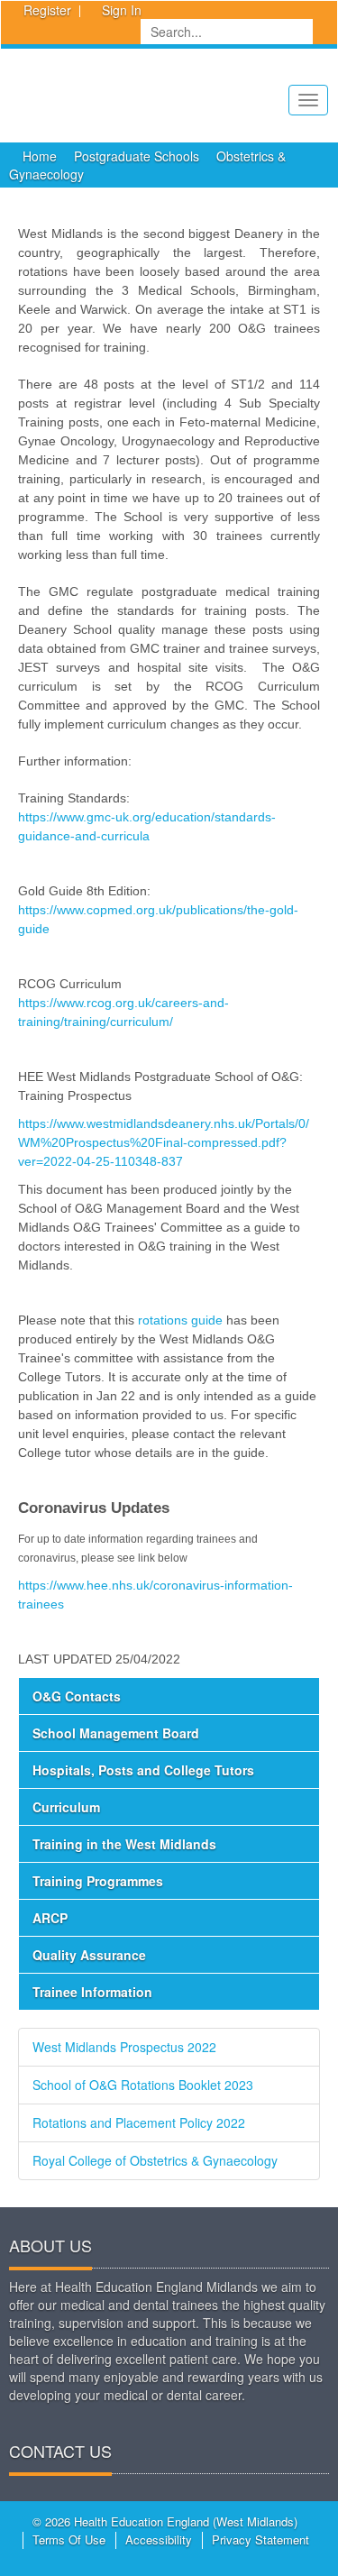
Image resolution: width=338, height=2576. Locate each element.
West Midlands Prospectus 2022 (124, 2047)
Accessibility (159, 2539)
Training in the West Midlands (124, 1844)
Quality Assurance (89, 1955)
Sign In (122, 10)
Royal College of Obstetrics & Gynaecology (155, 2160)
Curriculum (66, 1807)
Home (40, 156)
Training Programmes (98, 1881)
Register (47, 10)
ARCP (50, 1918)
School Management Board (116, 1733)
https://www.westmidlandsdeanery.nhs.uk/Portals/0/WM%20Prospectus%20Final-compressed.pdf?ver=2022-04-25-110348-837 (164, 1142)
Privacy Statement (260, 2539)
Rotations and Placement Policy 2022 (139, 2122)
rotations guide (182, 1320)
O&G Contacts (77, 1696)
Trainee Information (92, 1992)
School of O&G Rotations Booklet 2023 (143, 2085)
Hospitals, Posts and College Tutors (143, 1770)
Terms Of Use (69, 2539)
